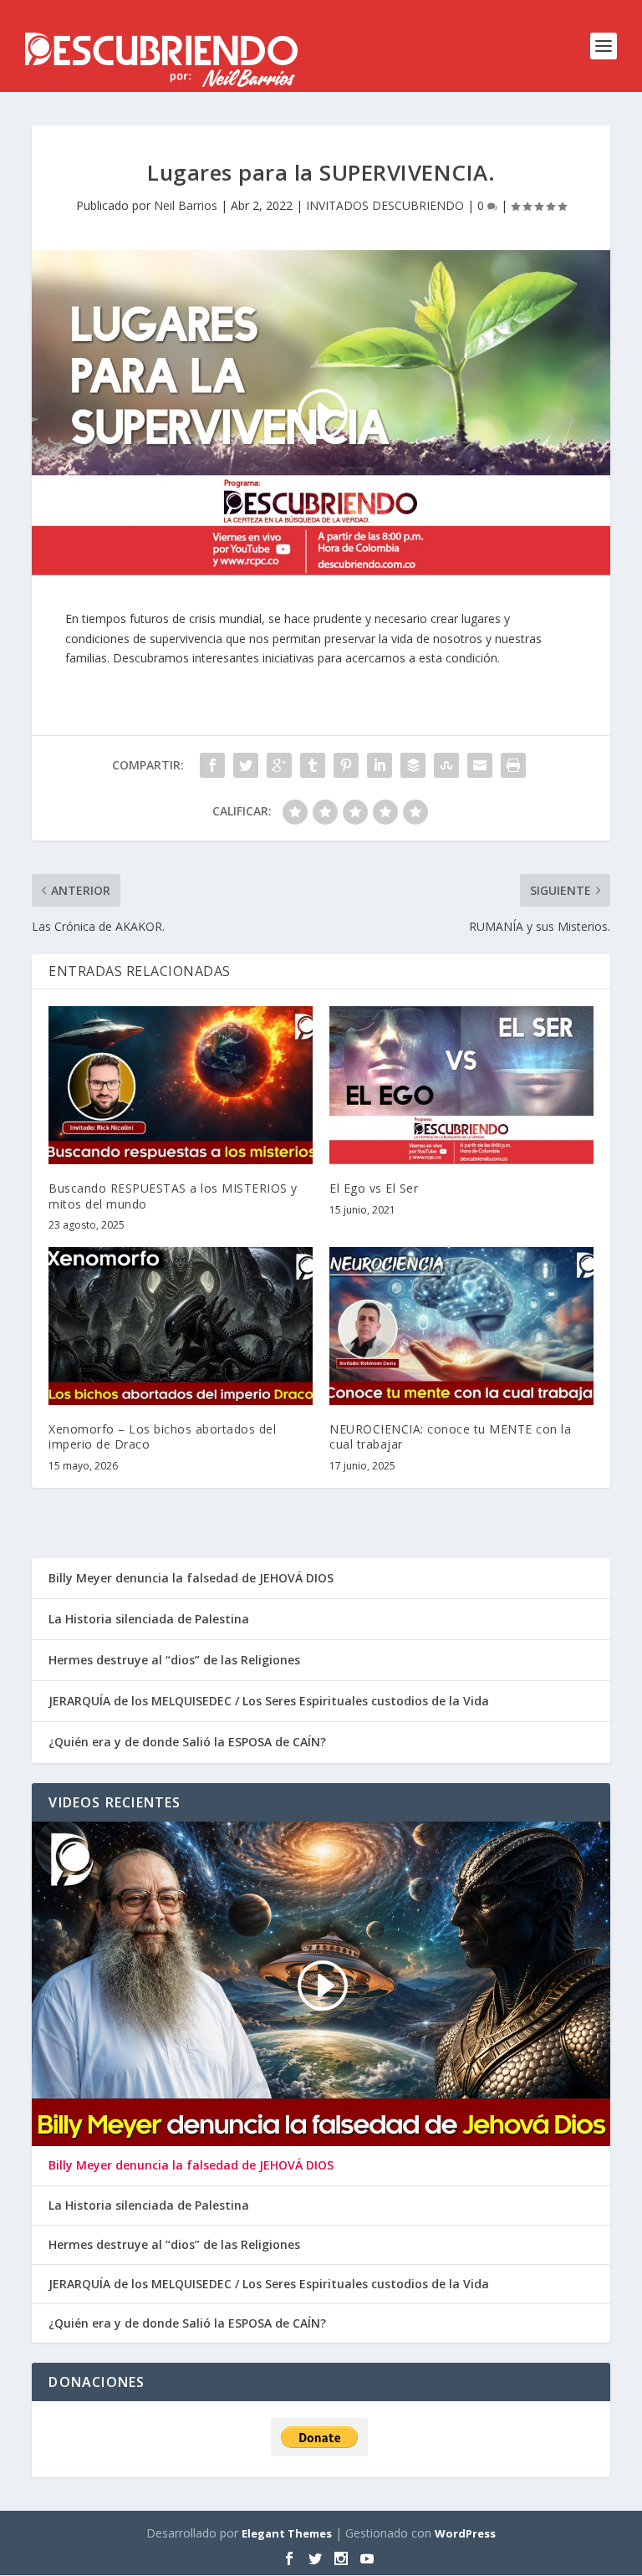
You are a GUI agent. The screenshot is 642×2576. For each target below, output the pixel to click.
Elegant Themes (287, 2533)
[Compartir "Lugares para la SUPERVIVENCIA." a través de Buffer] (413, 765)
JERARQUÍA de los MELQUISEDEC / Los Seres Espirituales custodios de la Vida (269, 1701)
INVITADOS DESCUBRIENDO (385, 205)
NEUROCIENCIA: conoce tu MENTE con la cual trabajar (450, 1436)
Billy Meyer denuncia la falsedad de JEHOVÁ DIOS (191, 1578)
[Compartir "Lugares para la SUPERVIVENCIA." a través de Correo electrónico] (480, 765)
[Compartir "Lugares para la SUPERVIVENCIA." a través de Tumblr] (313, 765)
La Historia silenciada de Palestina (149, 1619)
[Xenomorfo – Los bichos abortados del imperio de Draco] (181, 1326)
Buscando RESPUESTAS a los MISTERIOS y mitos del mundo (173, 1196)
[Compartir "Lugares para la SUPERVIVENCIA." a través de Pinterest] (346, 765)
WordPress (465, 2533)
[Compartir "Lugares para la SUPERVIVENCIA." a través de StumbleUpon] (446, 765)
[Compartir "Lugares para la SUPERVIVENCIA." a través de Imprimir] (513, 765)
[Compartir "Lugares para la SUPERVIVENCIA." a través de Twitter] (246, 765)
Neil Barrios (186, 205)
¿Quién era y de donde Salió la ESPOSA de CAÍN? (187, 1742)
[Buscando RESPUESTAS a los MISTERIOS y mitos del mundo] (181, 1085)
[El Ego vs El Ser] (461, 1085)
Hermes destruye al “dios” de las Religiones (174, 1660)
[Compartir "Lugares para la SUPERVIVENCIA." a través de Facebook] (212, 765)
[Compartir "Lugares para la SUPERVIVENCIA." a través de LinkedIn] (380, 765)
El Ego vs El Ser (374, 1188)
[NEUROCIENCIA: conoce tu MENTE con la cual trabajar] (461, 1326)
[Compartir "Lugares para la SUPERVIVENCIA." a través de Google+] (279, 765)
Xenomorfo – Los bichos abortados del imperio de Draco (162, 1436)
